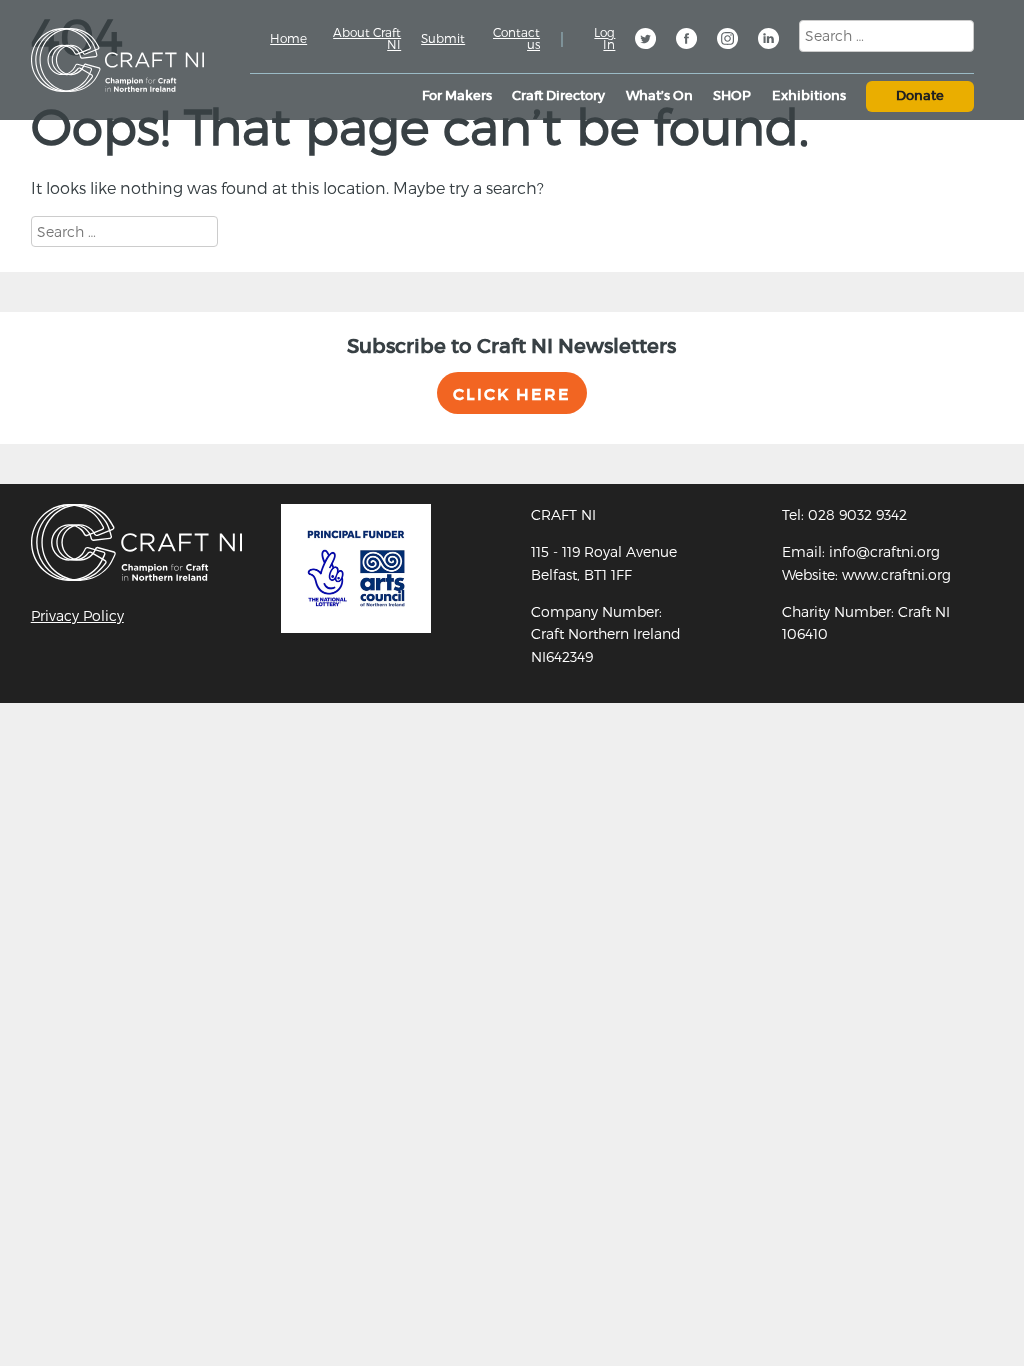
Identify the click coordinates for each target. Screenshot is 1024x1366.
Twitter (647, 41)
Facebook (688, 41)
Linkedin (770, 41)
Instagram (729, 41)
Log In (604, 38)
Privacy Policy (77, 615)
